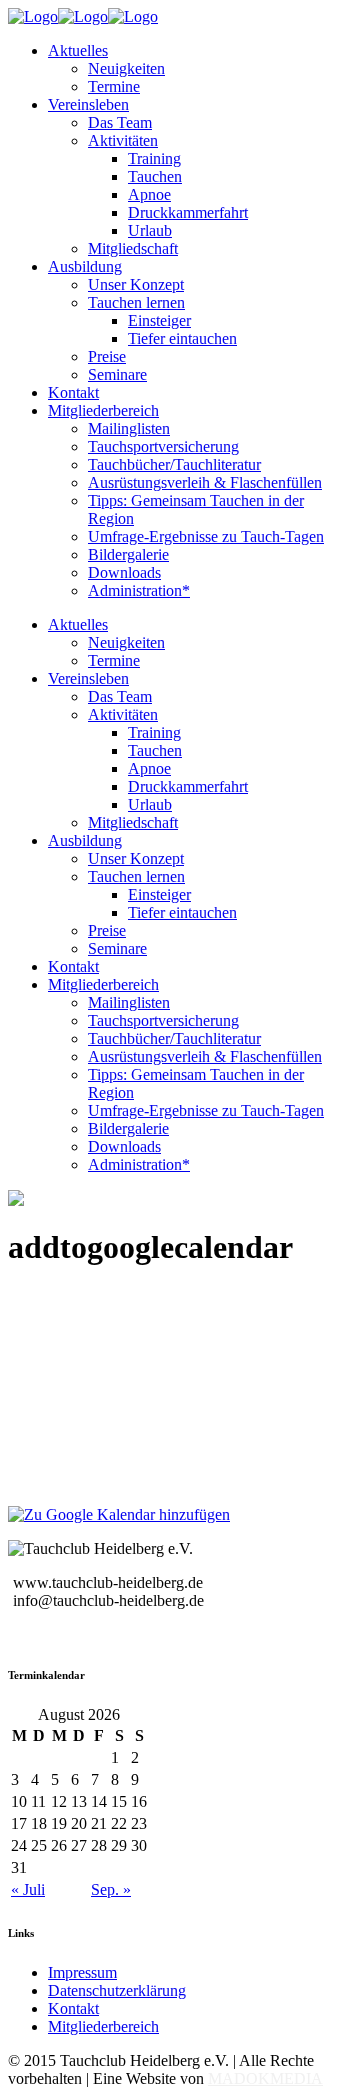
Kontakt (73, 2008)
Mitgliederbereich (103, 2026)
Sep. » (111, 1889)
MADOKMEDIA (265, 2078)
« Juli (28, 1889)
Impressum (82, 1972)
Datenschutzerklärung (117, 1990)
